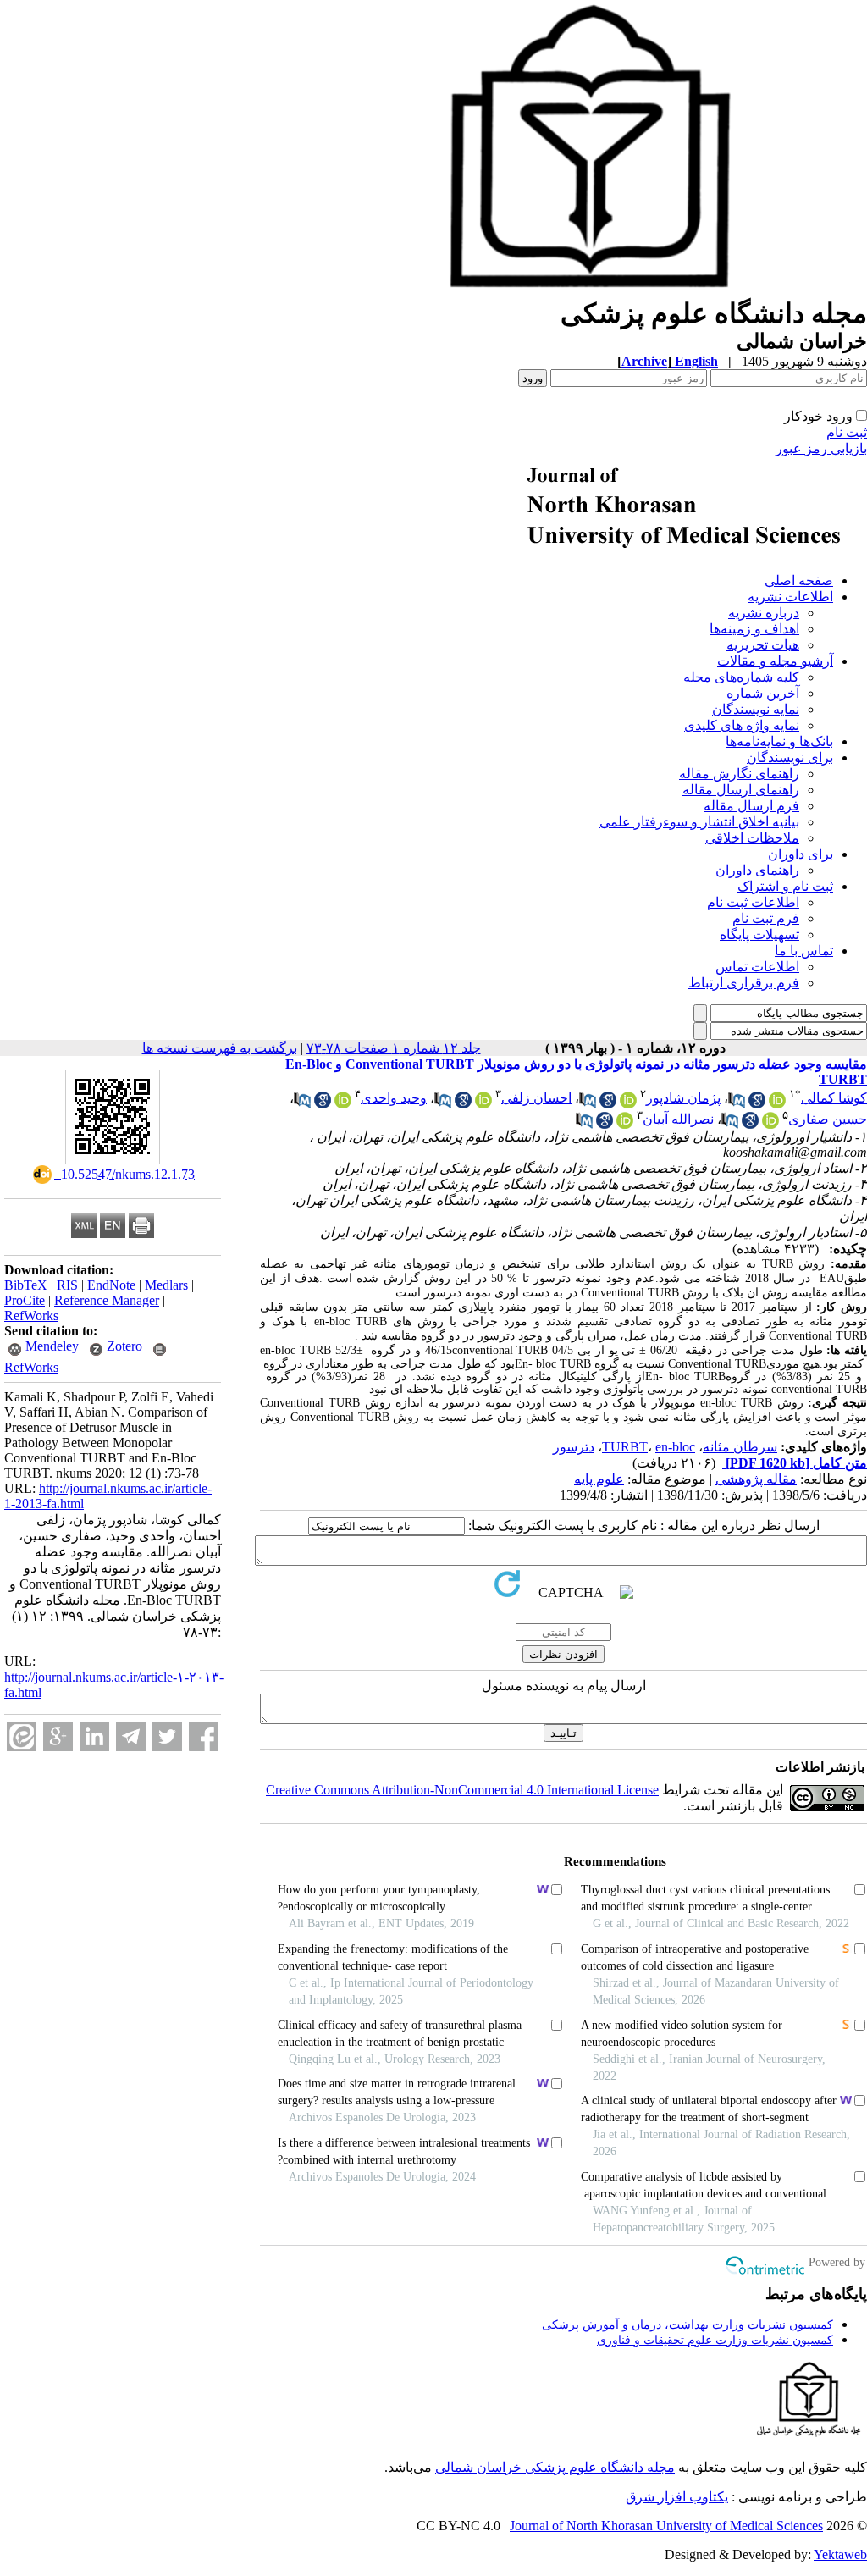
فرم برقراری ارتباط (744, 983)
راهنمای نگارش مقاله (739, 774)
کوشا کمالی (834, 1098)
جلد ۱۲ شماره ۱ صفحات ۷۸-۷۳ (394, 1048)
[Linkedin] (94, 1736)
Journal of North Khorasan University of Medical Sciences (666, 2526)
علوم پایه (599, 1479)
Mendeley (52, 1346)
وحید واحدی (394, 1098)
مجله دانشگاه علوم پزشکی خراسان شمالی (555, 2467)
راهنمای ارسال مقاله (741, 790)
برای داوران (801, 854)
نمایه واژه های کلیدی (742, 725)
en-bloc (675, 1447)
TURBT (625, 1447)
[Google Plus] (58, 1736)
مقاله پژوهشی (756, 1479)
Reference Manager (107, 1300)
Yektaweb (840, 2554)
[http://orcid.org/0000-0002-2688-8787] (343, 1104)
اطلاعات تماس (757, 967)
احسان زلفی (536, 1098)
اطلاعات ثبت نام (753, 902)
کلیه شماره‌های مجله (741, 677)
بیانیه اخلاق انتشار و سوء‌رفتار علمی (699, 822)
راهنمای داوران (757, 870)
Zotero (124, 1346)
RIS (67, 1285)
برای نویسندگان (790, 757)
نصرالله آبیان (678, 1119)
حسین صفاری (828, 1119)
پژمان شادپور (683, 1098)
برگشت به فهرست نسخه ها (220, 1048)
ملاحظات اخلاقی (752, 838)
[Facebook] (204, 1736)
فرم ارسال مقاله (751, 806)
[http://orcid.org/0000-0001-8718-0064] (777, 1104)
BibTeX (26, 1285)
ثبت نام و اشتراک (785, 886)
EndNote (111, 1285)
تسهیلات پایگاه (759, 934)
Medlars (166, 1285)
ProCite (25, 1300)
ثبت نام (847, 432)
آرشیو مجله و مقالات (775, 661)
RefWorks (31, 1316)
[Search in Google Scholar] (757, 1104)
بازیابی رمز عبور (821, 448)
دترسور (574, 1447)
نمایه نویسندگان (756, 709)
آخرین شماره (763, 693)
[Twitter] (167, 1736)
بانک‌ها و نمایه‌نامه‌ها (779, 741)
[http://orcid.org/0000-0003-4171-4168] (628, 1104)
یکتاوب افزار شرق (677, 2497)
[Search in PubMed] (737, 1104)
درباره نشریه (764, 613)
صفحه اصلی (799, 580)
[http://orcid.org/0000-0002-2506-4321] (625, 1124)
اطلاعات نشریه (790, 597)
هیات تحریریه (763, 645)
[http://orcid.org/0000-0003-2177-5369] (770, 1124)
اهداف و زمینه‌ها (754, 629)
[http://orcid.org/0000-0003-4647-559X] (483, 1104)
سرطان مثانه (740, 1447)
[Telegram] (131, 1736)
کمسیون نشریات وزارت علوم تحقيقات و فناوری (715, 2340)
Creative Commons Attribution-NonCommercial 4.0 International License (462, 1790)
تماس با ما (804, 951)
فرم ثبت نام (766, 918)
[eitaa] (22, 1736)
